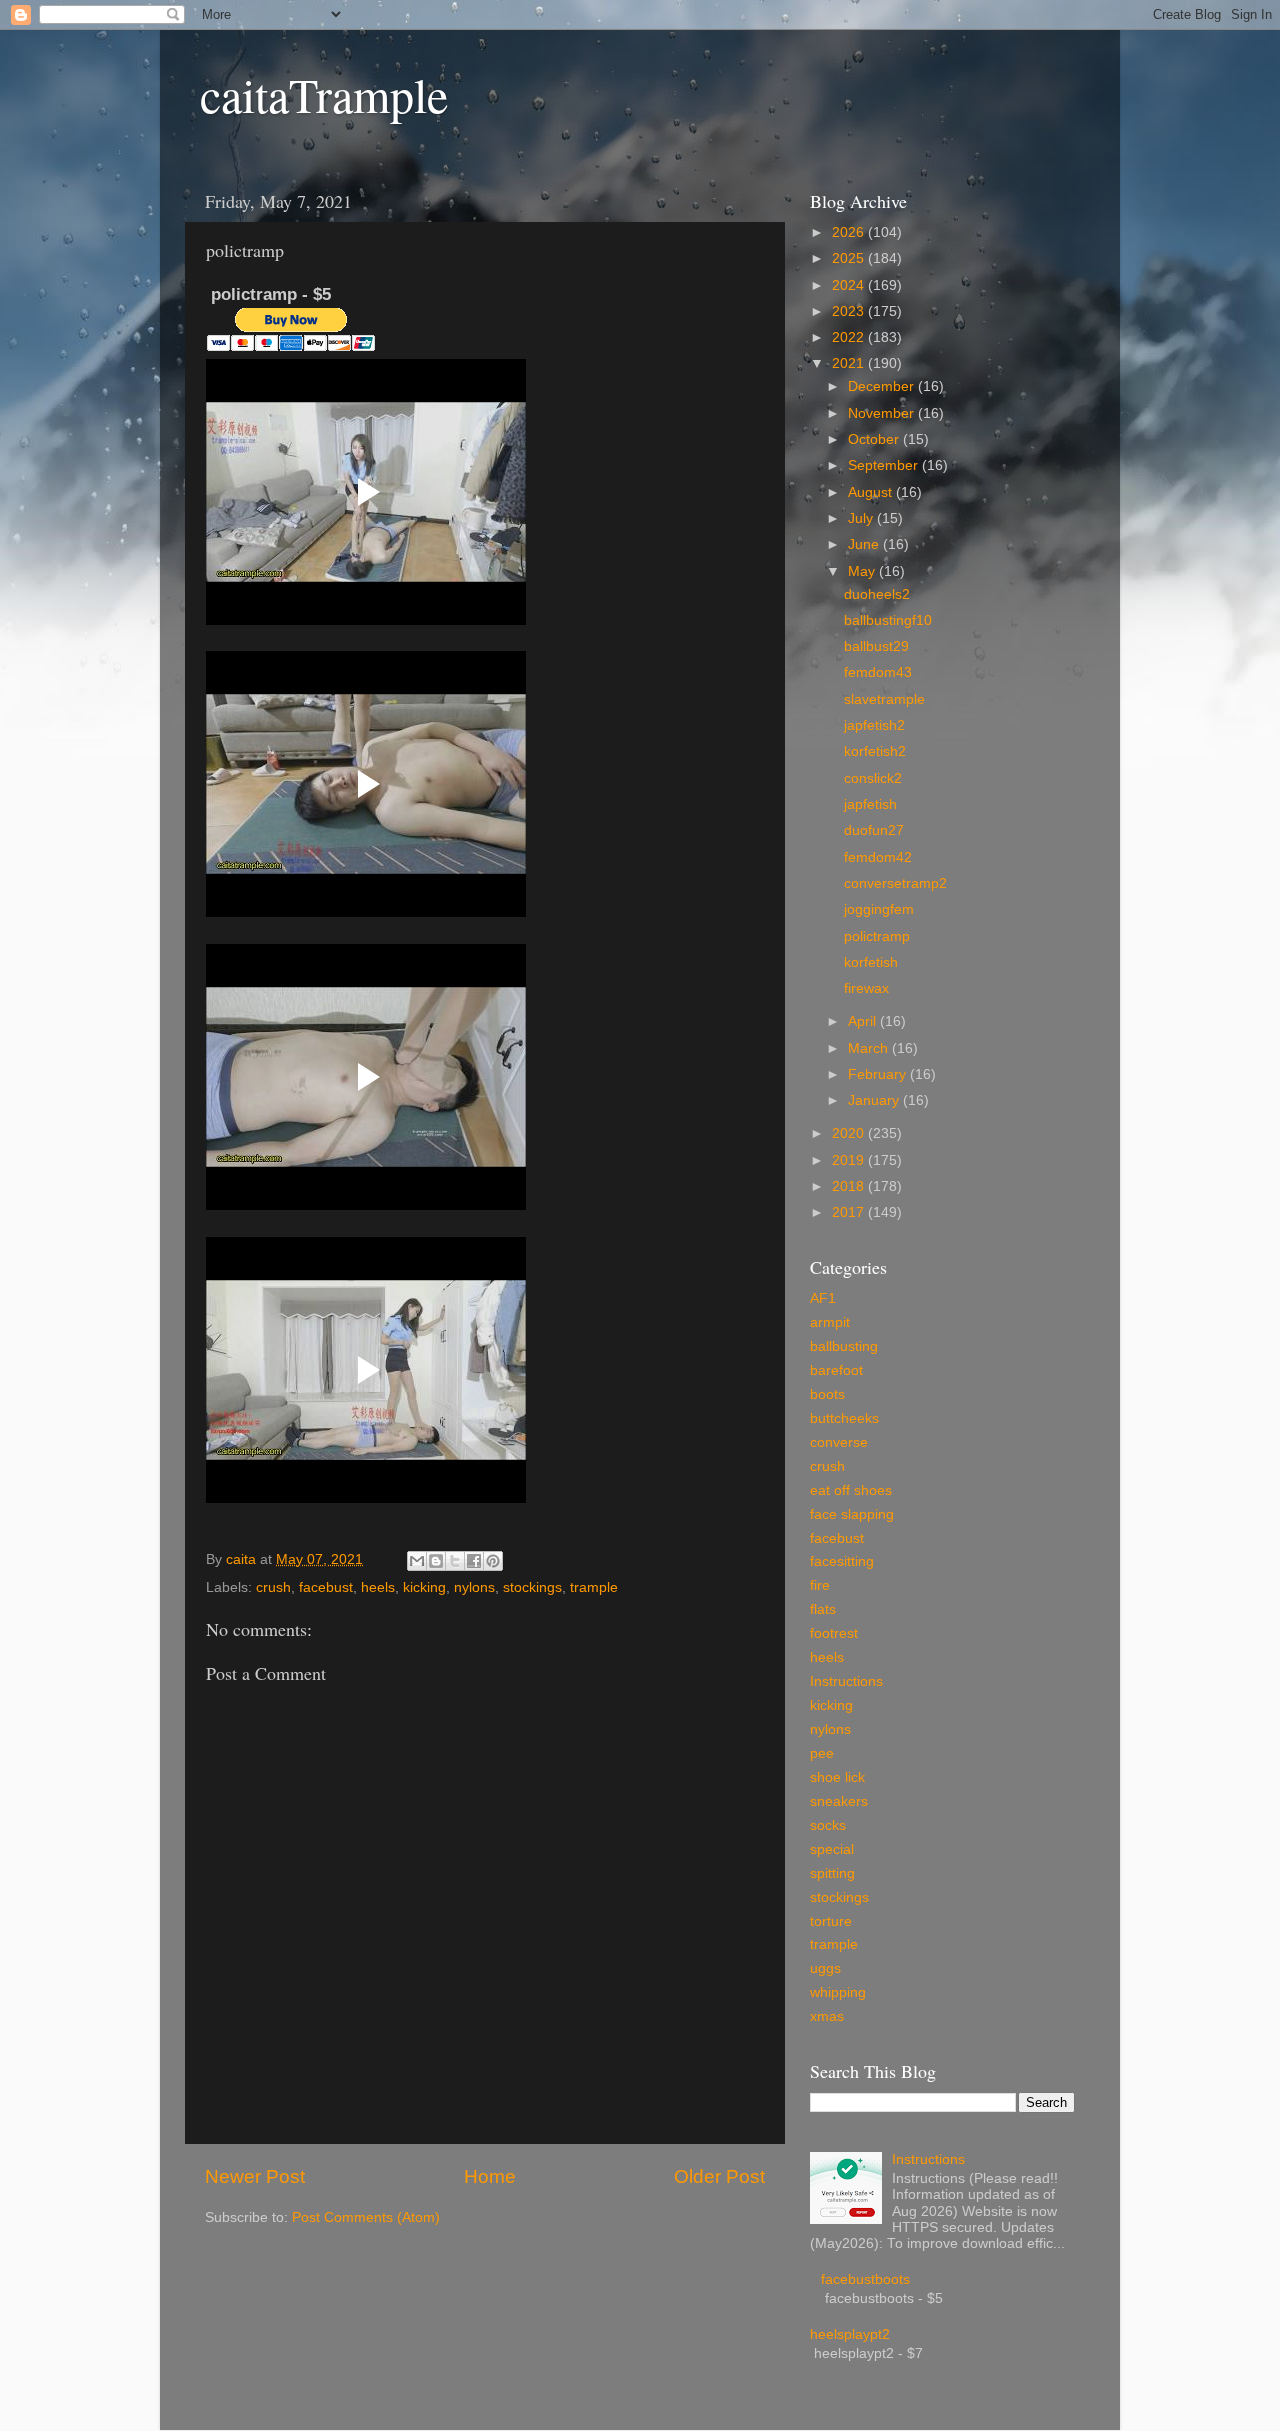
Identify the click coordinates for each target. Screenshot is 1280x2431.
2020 (850, 1133)
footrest (834, 1633)
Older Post (719, 2176)
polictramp (877, 936)
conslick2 (873, 778)
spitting (832, 1873)
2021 (850, 363)
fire (820, 1585)
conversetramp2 (895, 883)
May (863, 571)
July (862, 518)
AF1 (823, 1298)
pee (822, 1753)
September (885, 465)
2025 (850, 258)
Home (490, 2176)
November (883, 413)
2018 (850, 1186)
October (875, 439)
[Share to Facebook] (474, 1561)
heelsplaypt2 (850, 2334)
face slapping (852, 1514)
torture (831, 1921)
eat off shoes (851, 1490)
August (872, 492)
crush (273, 1587)
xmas (827, 2016)
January (875, 1100)
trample (594, 1587)
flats (823, 1609)
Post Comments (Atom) (366, 2217)
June (865, 544)
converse (839, 1442)
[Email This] (417, 1561)
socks (828, 1825)
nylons (474, 1587)
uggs (825, 1968)
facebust (326, 1587)
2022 (850, 337)
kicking (424, 1587)
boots (827, 1394)
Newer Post (255, 2176)
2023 (850, 311)
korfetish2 (875, 751)
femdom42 (878, 857)
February (879, 1074)
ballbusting (844, 1346)
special (832, 1849)
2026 (850, 232)
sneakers (839, 1801)
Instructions (846, 1681)
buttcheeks (844, 1418)
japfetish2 (874, 725)
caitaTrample (324, 94)
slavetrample (884, 699)
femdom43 (878, 672)
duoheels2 (877, 594)
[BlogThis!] (436, 1561)
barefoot (836, 1370)
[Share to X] (455, 1561)
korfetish (871, 962)
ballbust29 (876, 646)
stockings (532, 1587)
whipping (838, 1992)
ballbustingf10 (888, 620)
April (864, 1021)
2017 (850, 1212)
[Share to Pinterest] (493, 1561)
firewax (866, 988)
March (870, 1048)
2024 (850, 285)
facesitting (842, 1561)
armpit (830, 1322)
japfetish (870, 804)
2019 (850, 1160)
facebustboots (865, 2279)
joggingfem (879, 909)
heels (378, 1587)
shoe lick (837, 1777)
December (883, 386)
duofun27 (874, 830)
